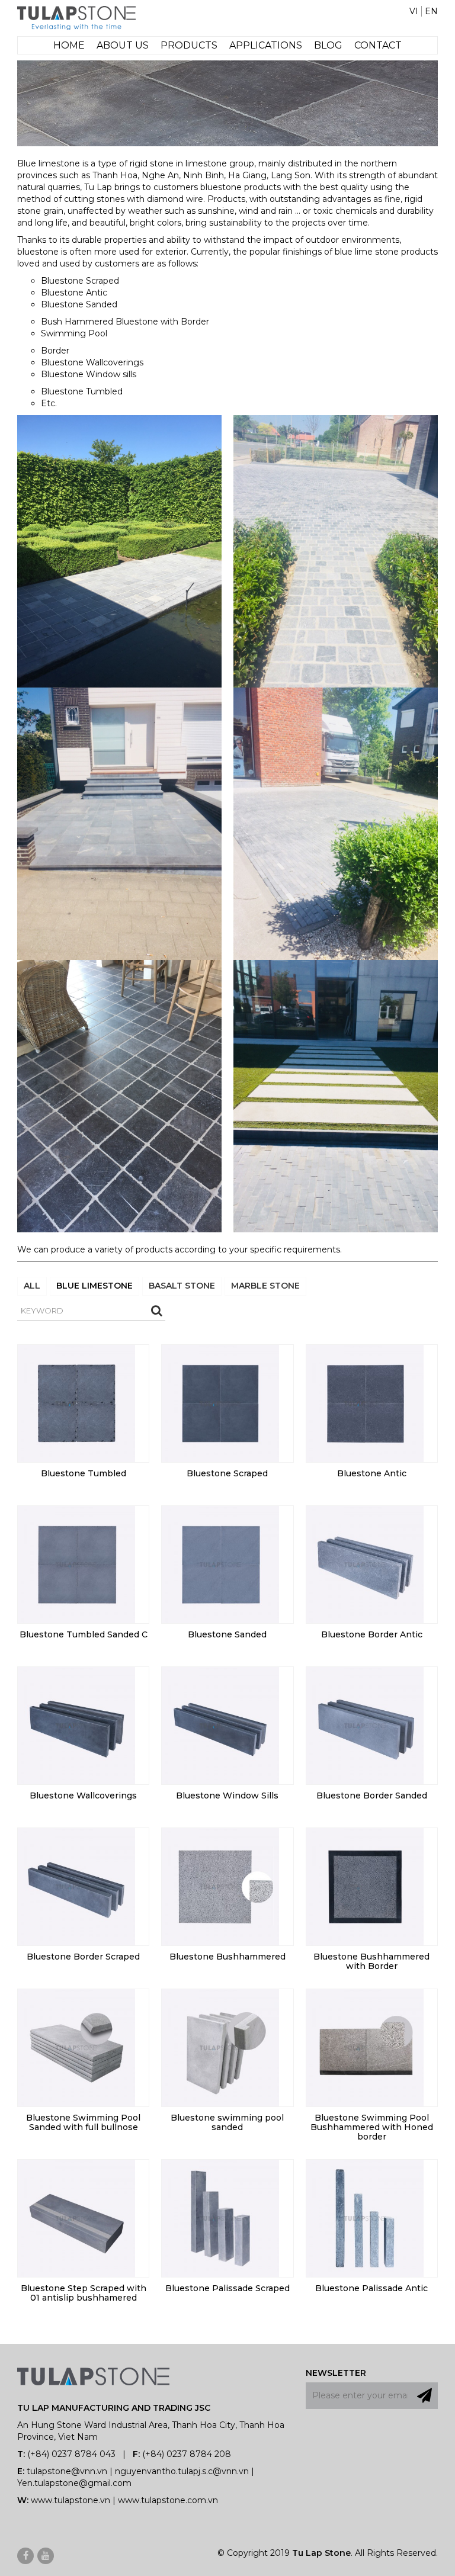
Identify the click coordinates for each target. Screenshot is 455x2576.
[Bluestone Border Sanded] (365, 1724)
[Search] (157, 1311)
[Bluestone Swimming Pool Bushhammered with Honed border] (365, 2047)
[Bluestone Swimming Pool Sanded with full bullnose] (76, 2047)
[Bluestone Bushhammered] (220, 1886)
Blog (328, 45)
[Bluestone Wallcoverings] (76, 1724)
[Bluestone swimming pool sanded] (220, 2047)
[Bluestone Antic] (365, 1402)
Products (189, 45)
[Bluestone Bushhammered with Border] (365, 1886)
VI (414, 11)
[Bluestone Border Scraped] (76, 1886)
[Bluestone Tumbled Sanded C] (76, 1563)
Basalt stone (182, 1286)
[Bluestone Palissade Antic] (365, 2217)
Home (69, 45)
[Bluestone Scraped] (220, 1402)
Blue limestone (94, 1286)
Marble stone (265, 1286)
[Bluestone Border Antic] (365, 1563)
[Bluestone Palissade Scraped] (220, 2217)
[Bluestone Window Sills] (220, 1724)
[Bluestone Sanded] (220, 1563)
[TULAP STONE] (76, 17)
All (32, 1286)
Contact (378, 45)
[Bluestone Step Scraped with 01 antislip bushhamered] (76, 2217)
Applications (266, 45)
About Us (123, 45)
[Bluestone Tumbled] (76, 1402)
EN (431, 11)
